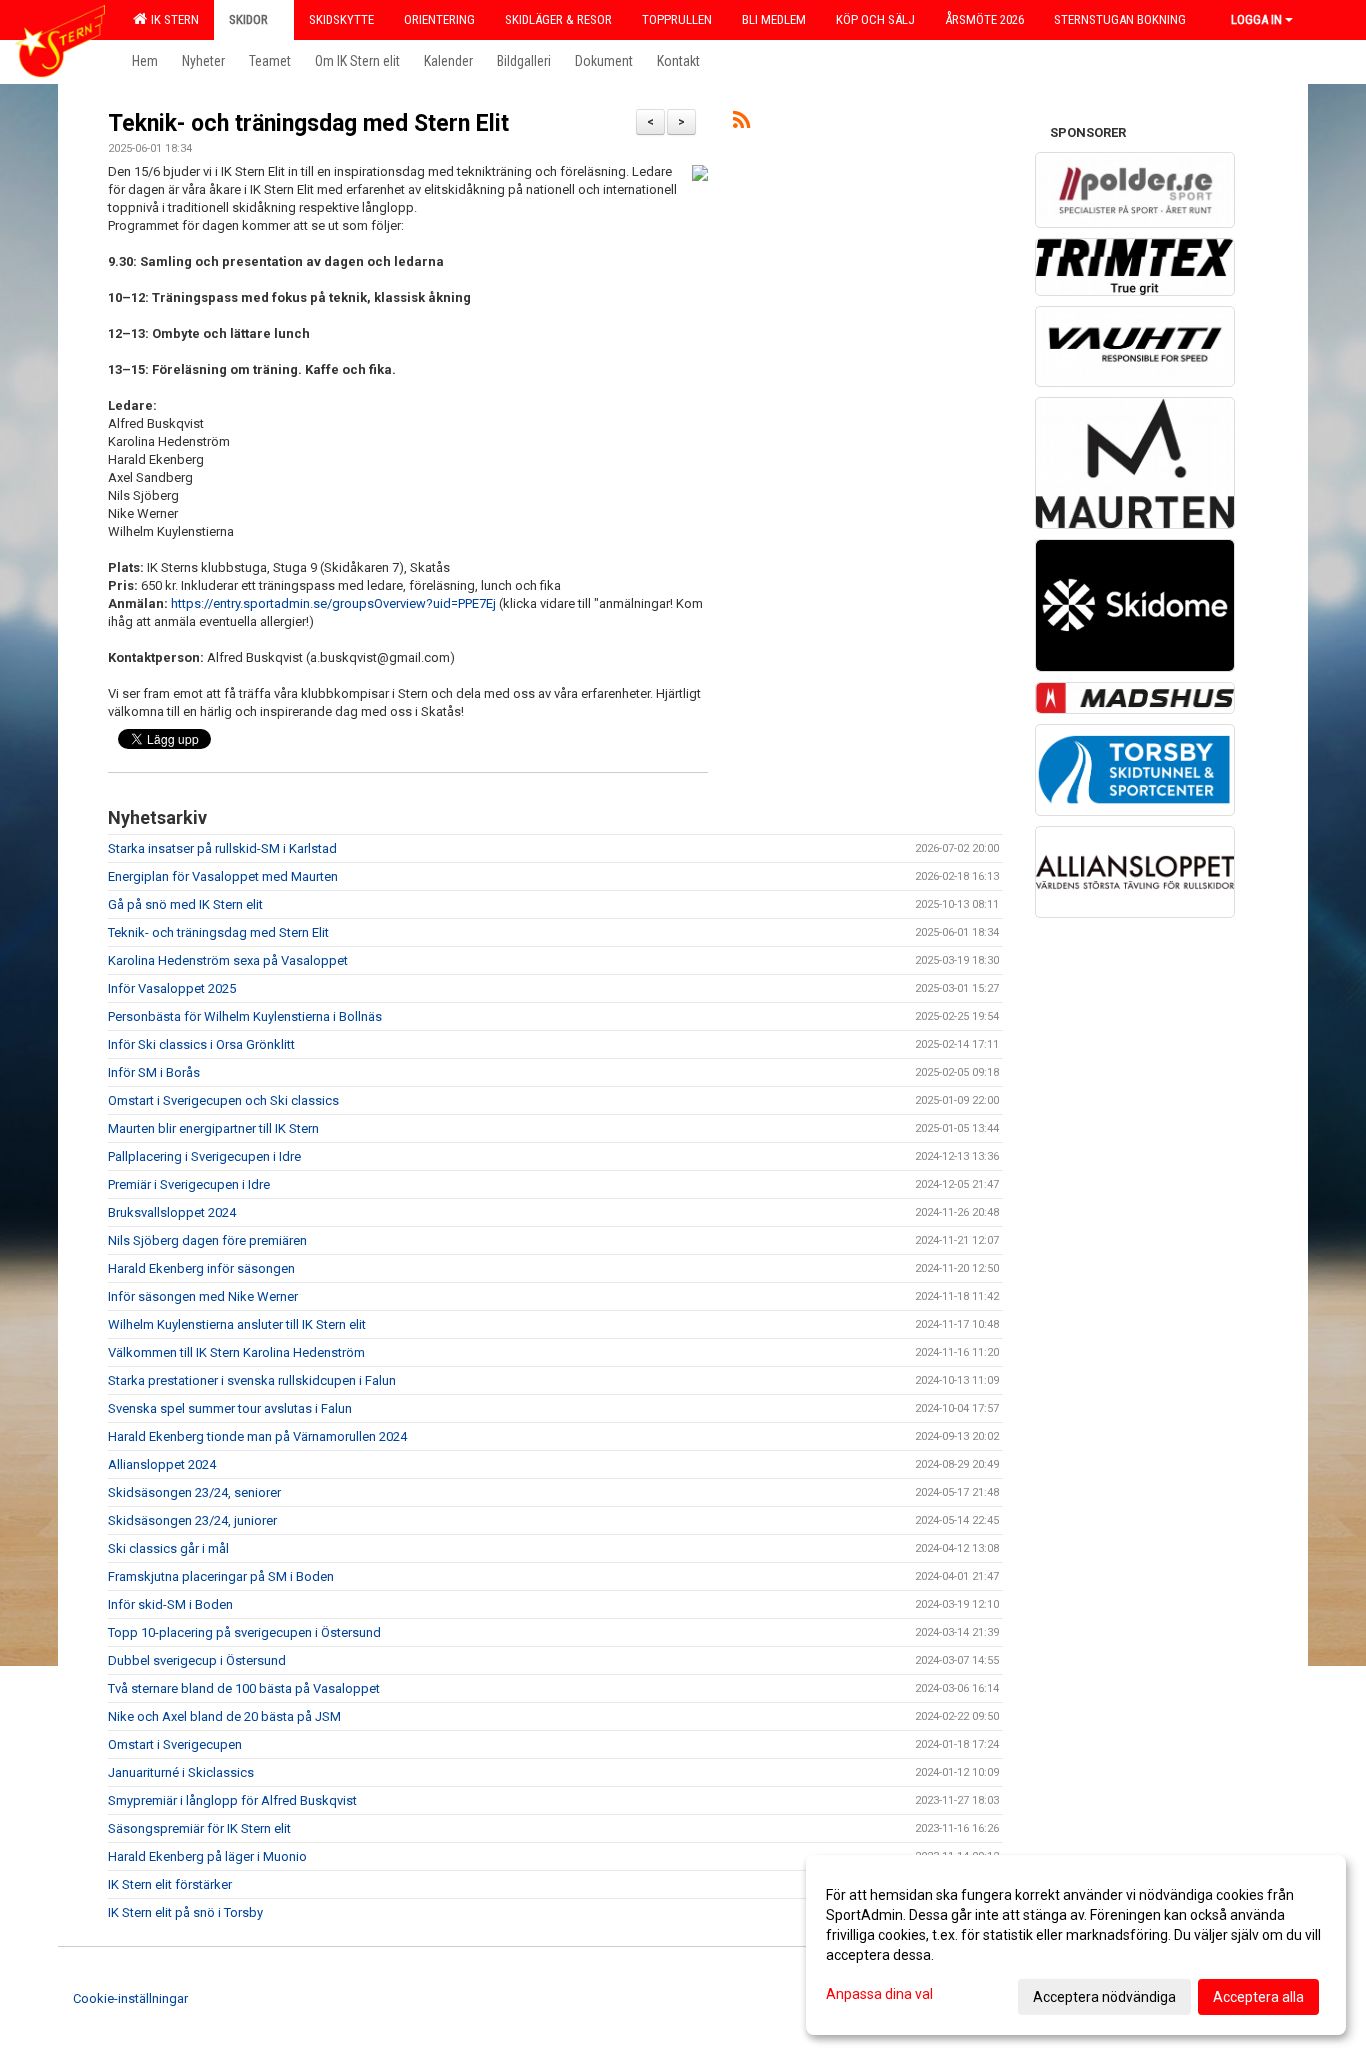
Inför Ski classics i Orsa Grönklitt (201, 1044)
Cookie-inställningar (130, 1998)
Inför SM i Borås (154, 1072)
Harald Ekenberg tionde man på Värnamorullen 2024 (257, 1436)
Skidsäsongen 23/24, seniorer (194, 1492)
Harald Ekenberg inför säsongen (201, 1268)
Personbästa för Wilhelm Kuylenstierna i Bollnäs (245, 1016)
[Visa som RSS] (741, 123)
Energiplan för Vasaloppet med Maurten (223, 876)
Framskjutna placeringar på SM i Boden (221, 1576)
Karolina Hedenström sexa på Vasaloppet (228, 960)
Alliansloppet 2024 (162, 1464)
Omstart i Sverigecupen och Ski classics (223, 1100)
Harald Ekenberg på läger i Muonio (207, 1856)
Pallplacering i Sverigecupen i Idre (204, 1156)
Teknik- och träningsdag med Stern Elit (308, 123)
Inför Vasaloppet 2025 (172, 988)
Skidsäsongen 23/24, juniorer (192, 1520)
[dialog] (1076, 1945)
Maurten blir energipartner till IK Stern (213, 1128)
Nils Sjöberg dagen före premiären (207, 1240)
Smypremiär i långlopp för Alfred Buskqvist (232, 1800)
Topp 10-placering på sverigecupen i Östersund (244, 1632)
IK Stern (172, 19)
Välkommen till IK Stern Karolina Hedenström (236, 1352)
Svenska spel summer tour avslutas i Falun (230, 1408)
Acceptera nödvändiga (1104, 1997)
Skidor (248, 19)
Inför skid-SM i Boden (170, 1604)
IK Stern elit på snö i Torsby (185, 1912)
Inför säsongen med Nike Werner (203, 1296)
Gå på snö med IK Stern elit (185, 904)
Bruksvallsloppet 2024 (172, 1212)
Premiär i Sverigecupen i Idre (189, 1184)
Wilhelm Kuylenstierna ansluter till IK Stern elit (237, 1324)
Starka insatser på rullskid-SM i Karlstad (222, 848)
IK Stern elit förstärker (170, 1884)
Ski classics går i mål (168, 1548)
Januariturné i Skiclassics (181, 1772)
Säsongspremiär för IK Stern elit (199, 1828)
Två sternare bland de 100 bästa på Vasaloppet (244, 1688)
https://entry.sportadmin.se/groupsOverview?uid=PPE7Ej (333, 603)
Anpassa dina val (879, 1994)
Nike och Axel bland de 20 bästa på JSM (224, 1716)
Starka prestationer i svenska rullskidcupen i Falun (252, 1380)
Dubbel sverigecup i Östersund (197, 1660)
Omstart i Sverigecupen (175, 1744)
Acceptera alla (1258, 1997)
